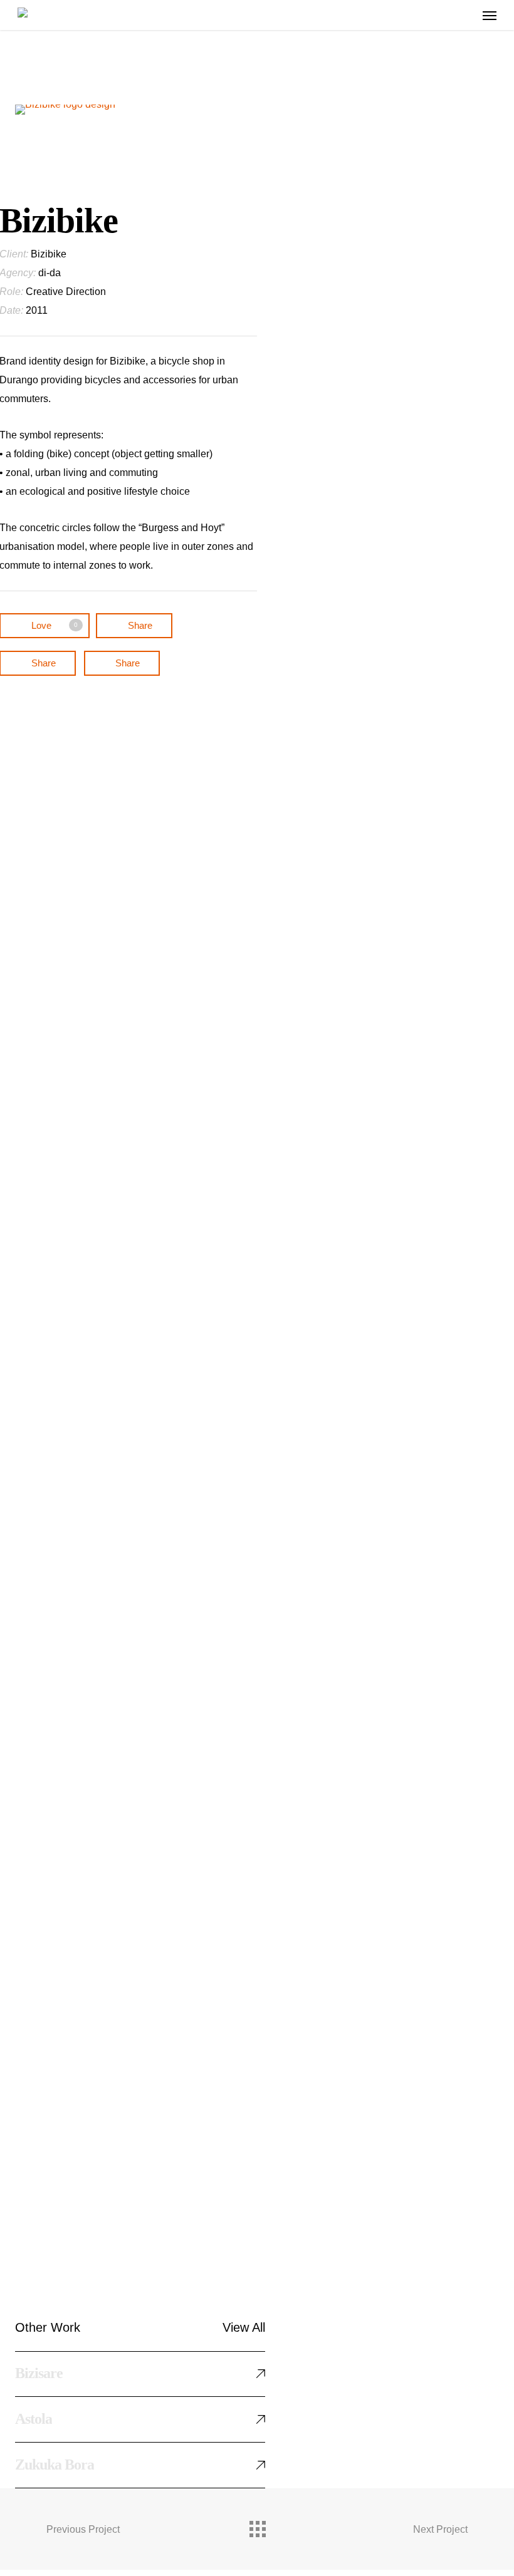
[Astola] (155, 1595)
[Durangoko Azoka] (155, 2093)
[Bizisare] (155, 1003)
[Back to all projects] (257, 2526)
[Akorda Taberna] (155, 1919)
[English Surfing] (155, 1106)
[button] (490, 15)
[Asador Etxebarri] (155, 1712)
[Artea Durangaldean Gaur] (155, 1393)
